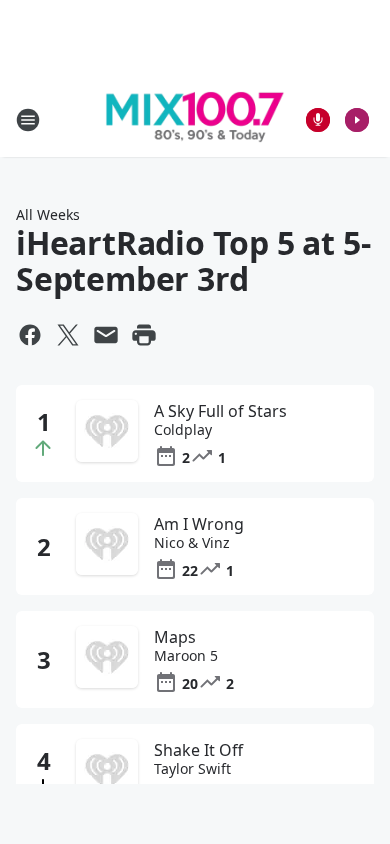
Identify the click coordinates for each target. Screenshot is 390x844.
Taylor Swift (192, 769)
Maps (175, 637)
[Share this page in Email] (106, 335)
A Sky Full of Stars (220, 411)
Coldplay (183, 430)
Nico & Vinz (192, 543)
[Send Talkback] (318, 120)
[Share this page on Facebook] (30, 335)
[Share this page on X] (68, 335)
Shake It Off (198, 750)
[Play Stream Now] (357, 120)
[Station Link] (195, 120)
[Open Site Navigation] (28, 120)
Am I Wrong (199, 524)
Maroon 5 (186, 656)
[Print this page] (144, 335)
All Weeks (48, 214)
